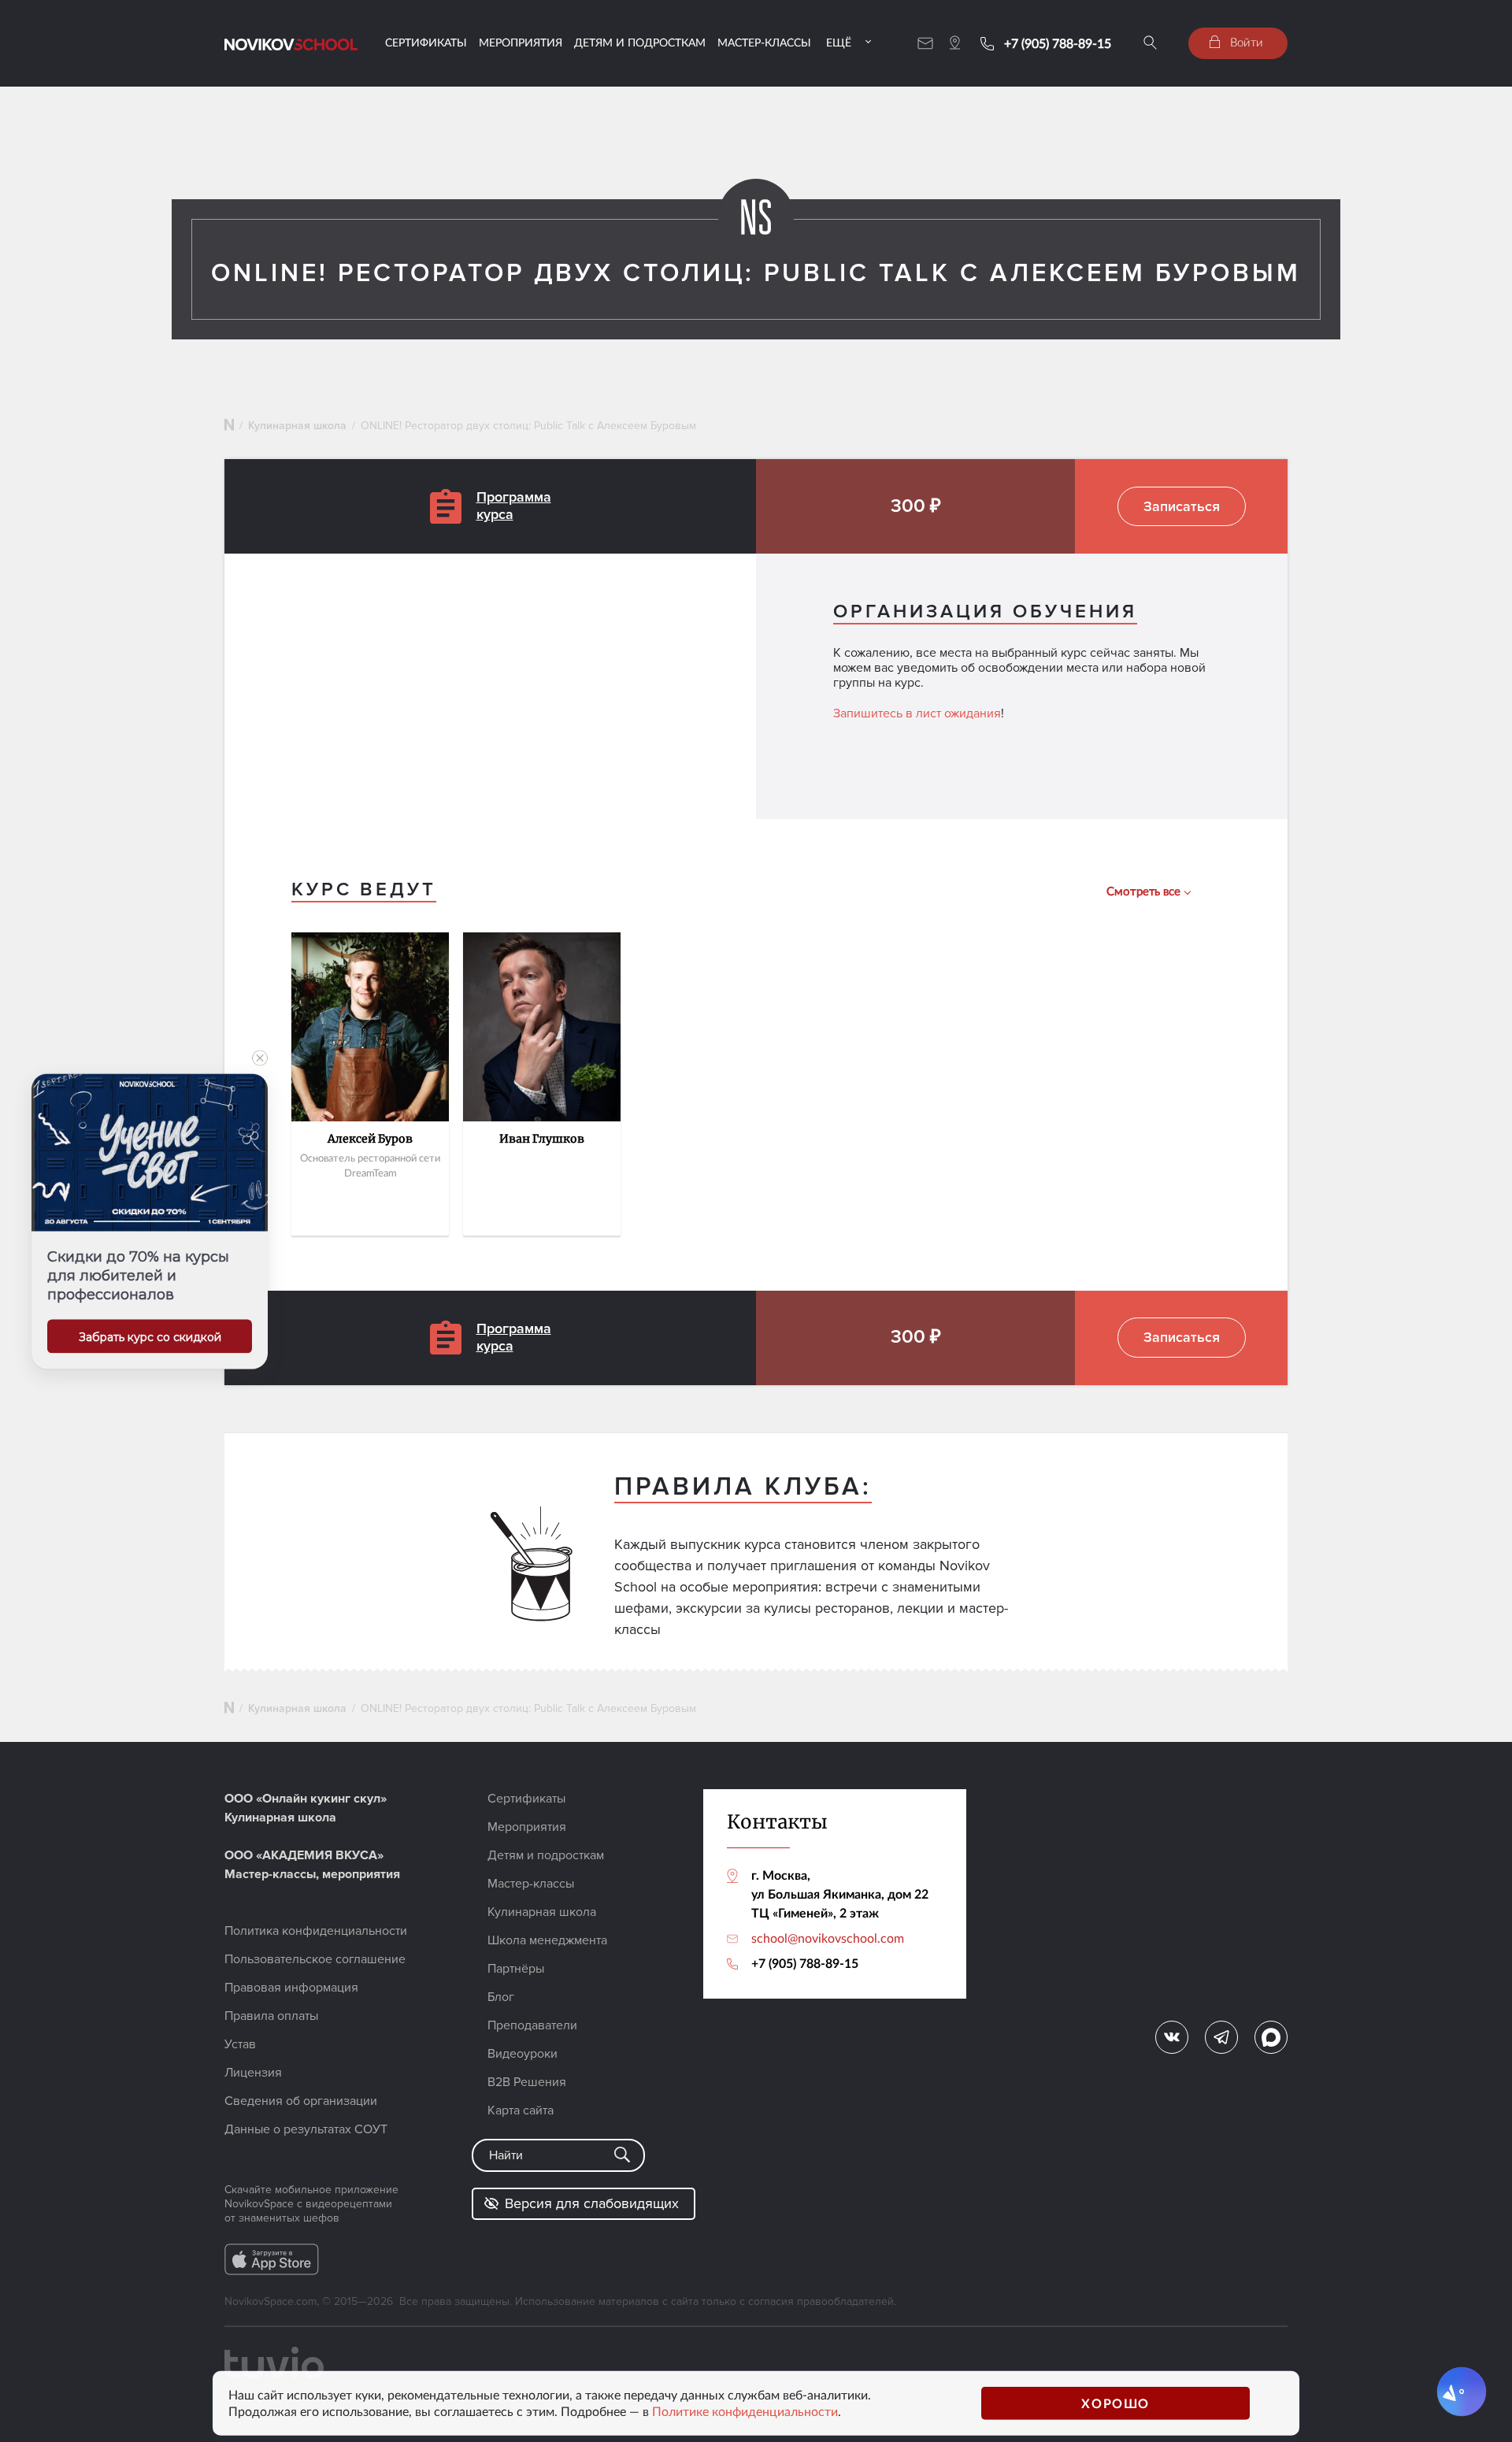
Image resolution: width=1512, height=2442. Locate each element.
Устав (240, 2044)
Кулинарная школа (297, 426)
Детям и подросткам (640, 42)
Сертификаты (426, 42)
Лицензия (253, 2073)
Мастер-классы (764, 42)
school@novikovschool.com (828, 1938)
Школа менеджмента (547, 1940)
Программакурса (514, 506)
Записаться (1182, 506)
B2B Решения (527, 2082)
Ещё (839, 42)
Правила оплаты (271, 2016)
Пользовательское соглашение (315, 1959)
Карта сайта (521, 2110)
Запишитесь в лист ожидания (917, 713)
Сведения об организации (301, 2101)
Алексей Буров (370, 1139)
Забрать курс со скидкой (150, 1336)
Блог (501, 1997)
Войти (1245, 42)
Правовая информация (291, 1988)
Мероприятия (521, 42)
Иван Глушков (542, 1139)
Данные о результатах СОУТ (306, 2129)
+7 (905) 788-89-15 (1058, 43)
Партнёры (516, 1969)
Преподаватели (532, 2025)
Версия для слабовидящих (592, 2203)
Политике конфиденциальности (745, 2411)
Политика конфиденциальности (316, 1931)
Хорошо (1115, 2403)
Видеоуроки (523, 2054)
